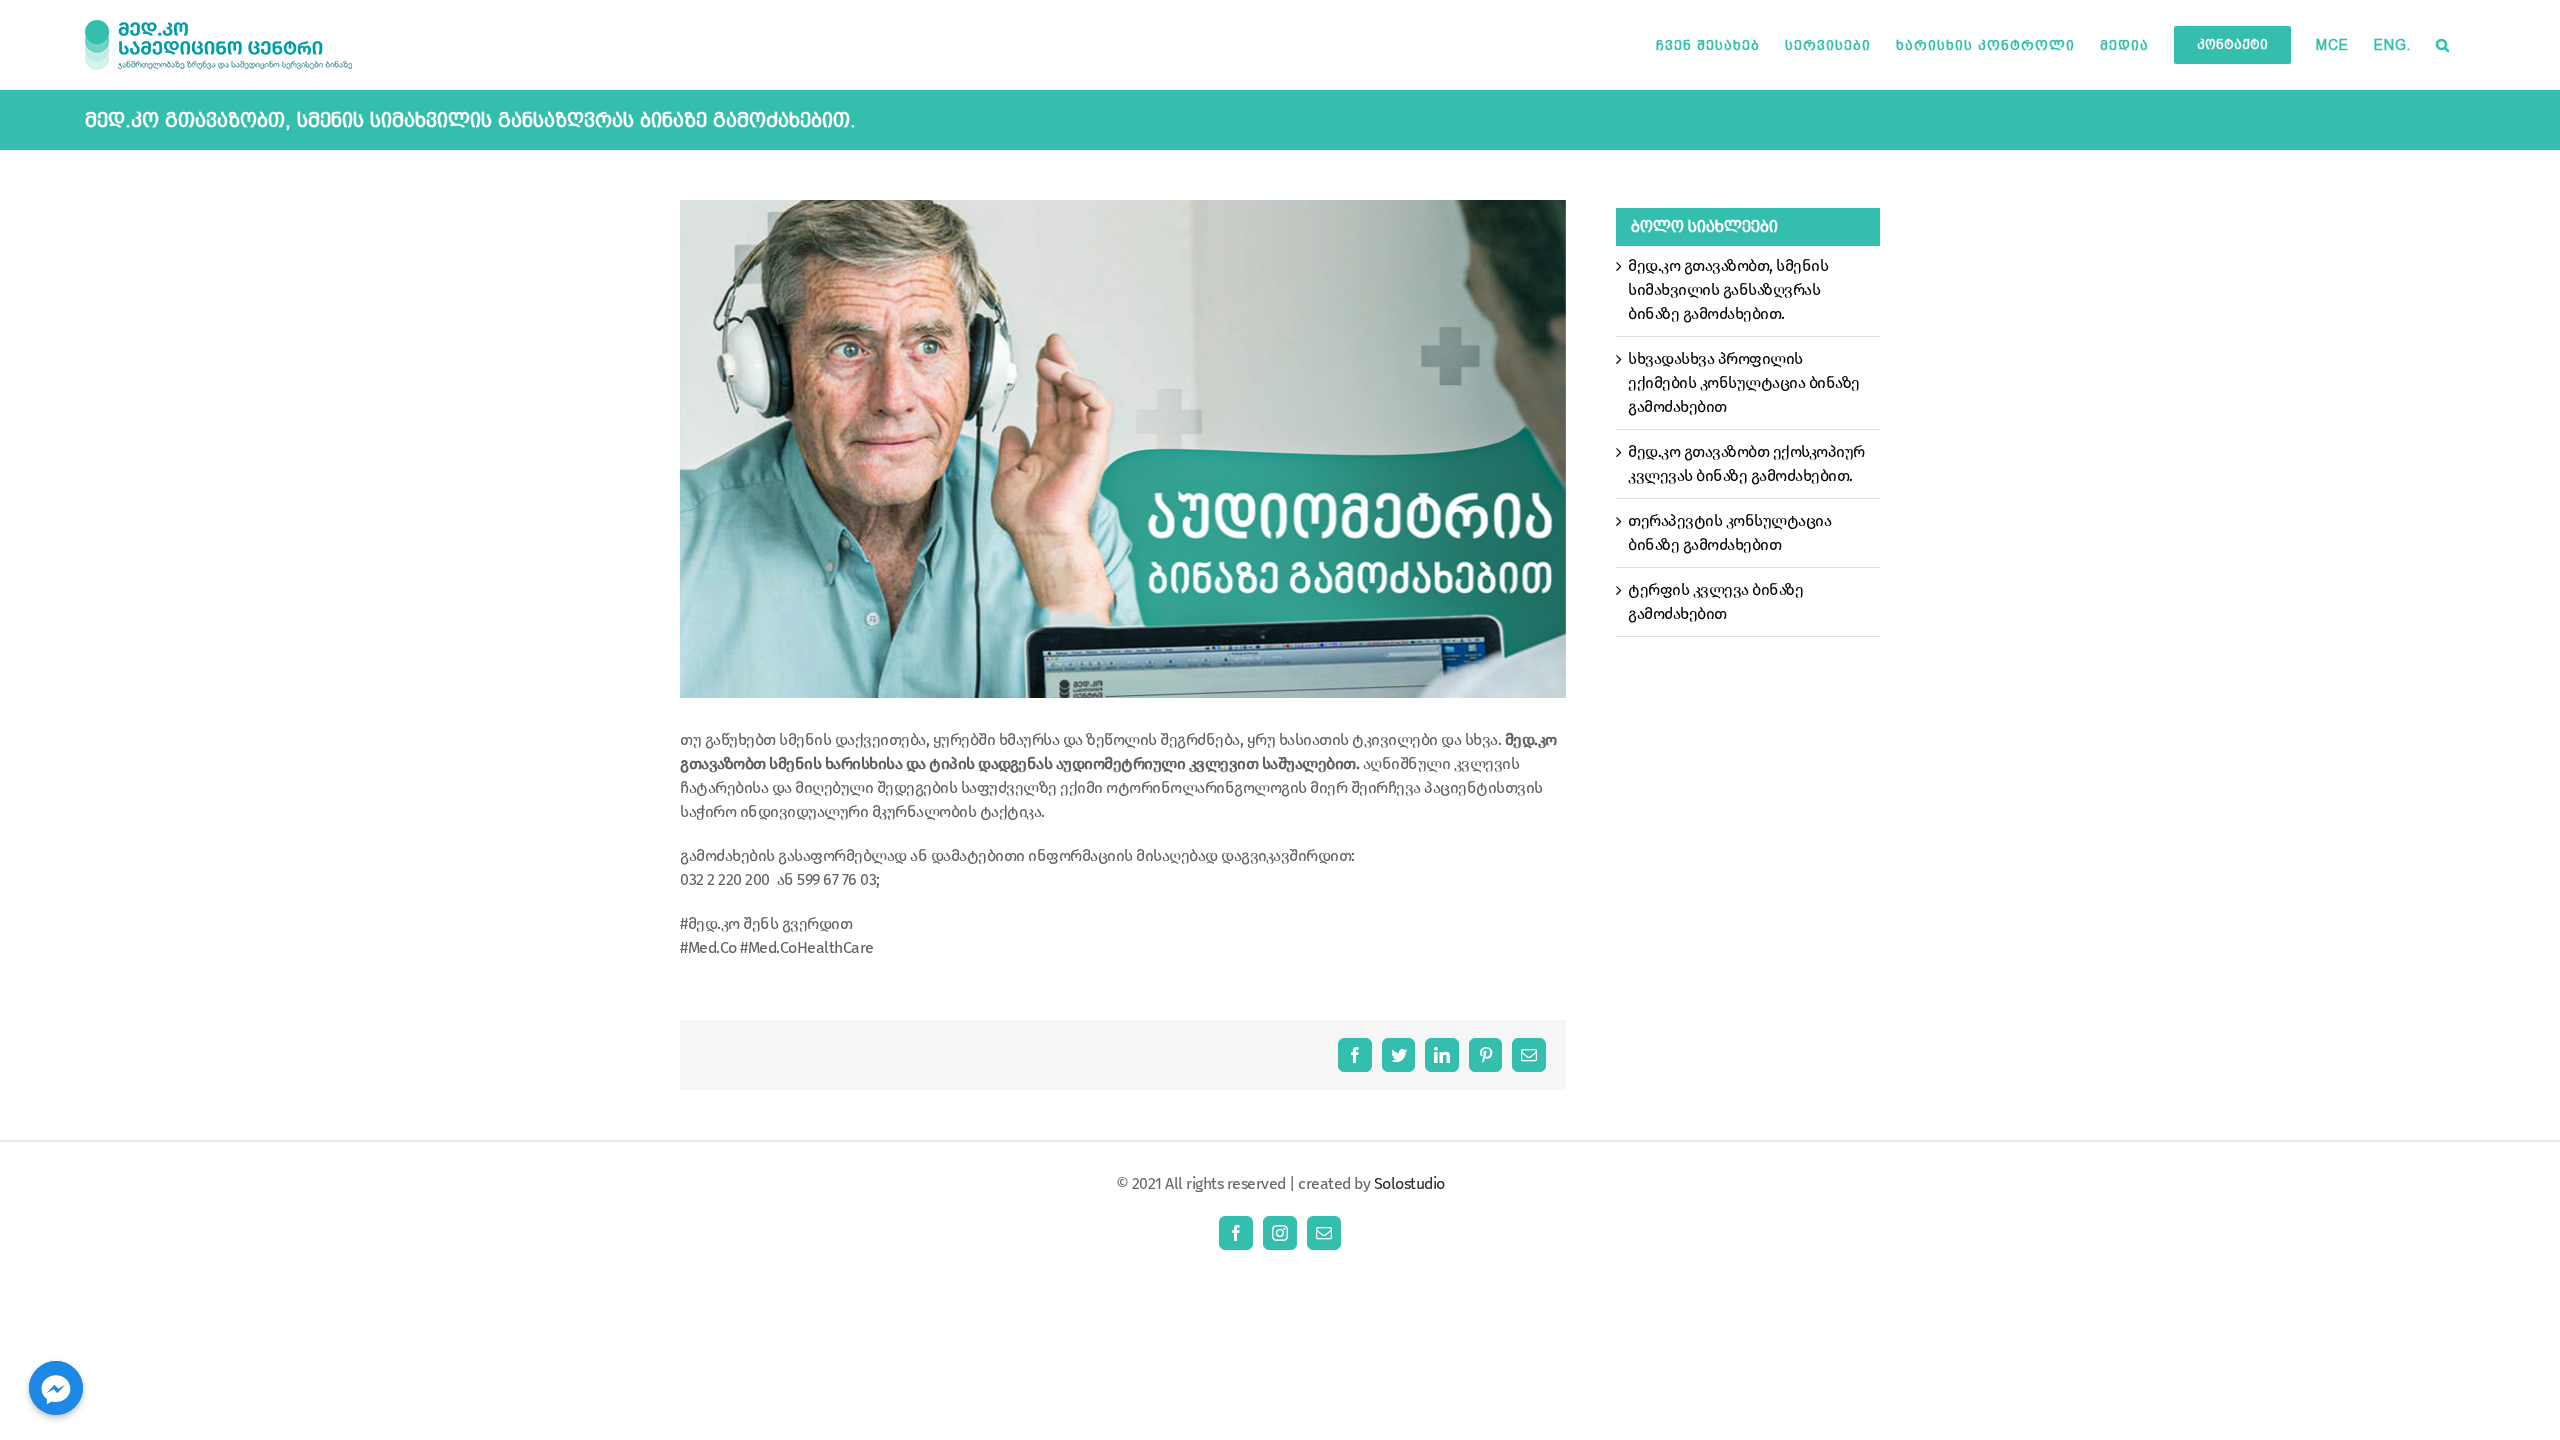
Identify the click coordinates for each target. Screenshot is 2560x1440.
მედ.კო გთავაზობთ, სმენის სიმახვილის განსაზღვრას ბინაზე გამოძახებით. (1728, 289)
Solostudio (1409, 1183)
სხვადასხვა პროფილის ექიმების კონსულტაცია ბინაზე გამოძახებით (1744, 382)
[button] (2443, 45)
